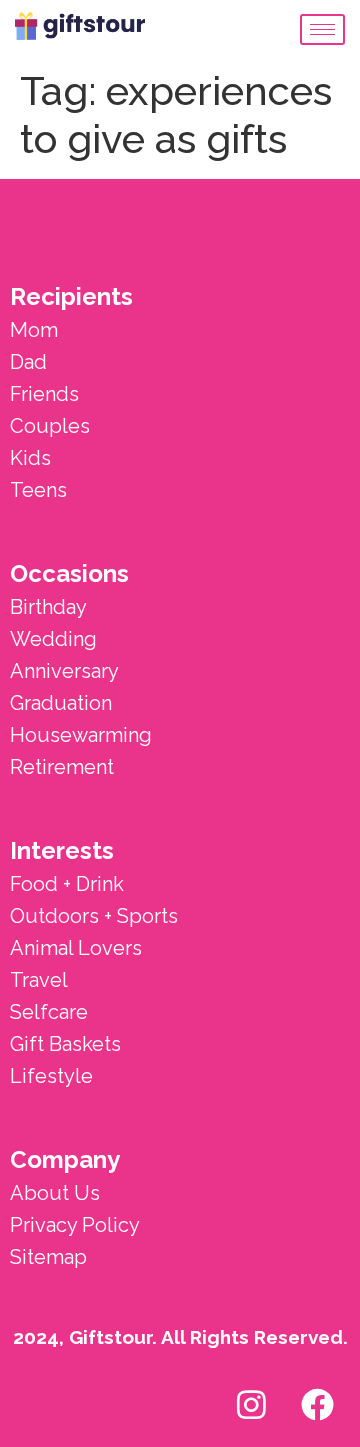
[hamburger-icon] (322, 29)
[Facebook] (317, 1404)
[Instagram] (251, 1404)
